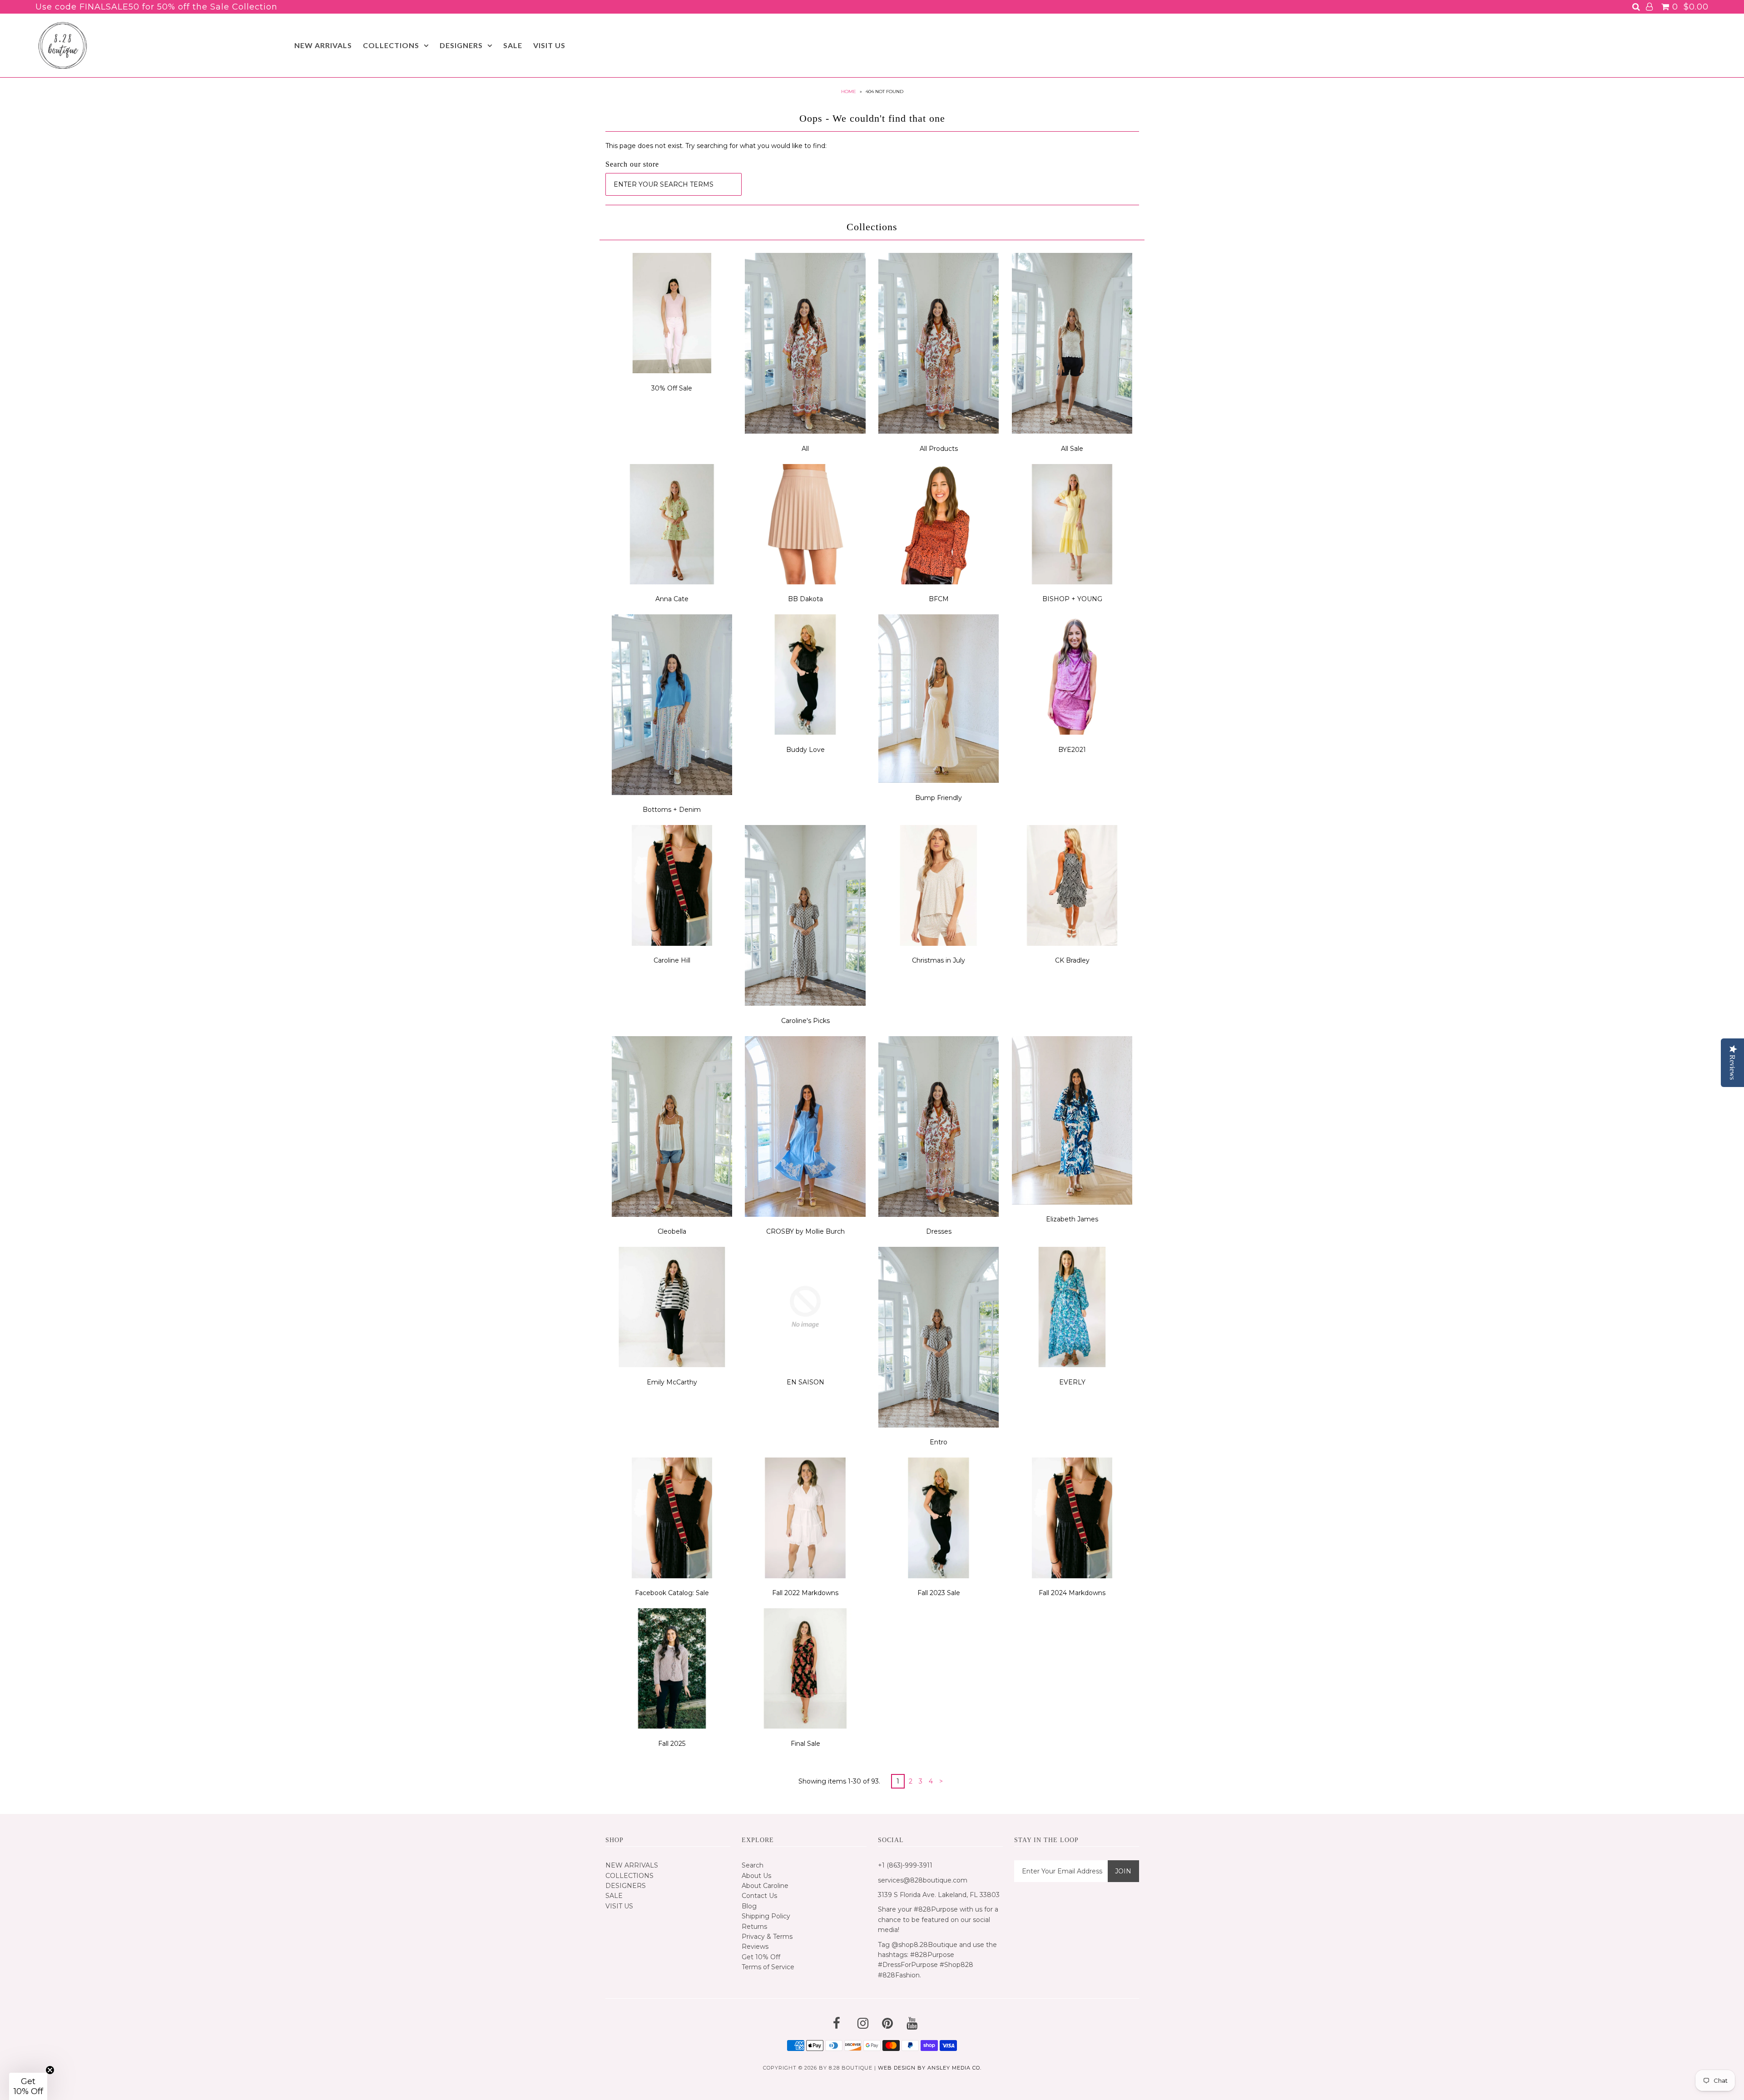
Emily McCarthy (672, 1382)
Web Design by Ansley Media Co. (930, 2068)
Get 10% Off (761, 1957)
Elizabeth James (1072, 1219)
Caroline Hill (672, 960)
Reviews (755, 1947)
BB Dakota (805, 599)
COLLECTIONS (391, 45)
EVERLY (1072, 1382)
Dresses (939, 1231)
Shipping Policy (766, 1916)
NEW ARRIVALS (323, 45)
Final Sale (805, 1744)
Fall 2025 (672, 1744)
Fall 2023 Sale (939, 1593)
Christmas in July (939, 960)
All (805, 449)
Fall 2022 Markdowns (805, 1593)
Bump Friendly (939, 798)
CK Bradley (1072, 960)
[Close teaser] (50, 2070)
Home (849, 91)
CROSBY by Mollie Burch (805, 1231)
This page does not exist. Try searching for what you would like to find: (716, 146)
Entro (939, 1442)
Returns (754, 1927)
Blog (749, 1906)
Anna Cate (672, 599)
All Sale (1072, 449)
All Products (939, 449)
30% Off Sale (672, 388)
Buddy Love (805, 750)
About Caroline (765, 1886)
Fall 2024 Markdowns (1072, 1593)
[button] (28, 2086)
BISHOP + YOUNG (1072, 599)
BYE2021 (1072, 750)
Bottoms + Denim (672, 810)
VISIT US (549, 45)
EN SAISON (805, 1382)
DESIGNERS (461, 45)
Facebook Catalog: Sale (672, 1593)
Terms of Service (768, 1967)
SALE (513, 45)
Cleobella (672, 1231)
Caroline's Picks (805, 1021)
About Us (756, 1876)
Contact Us (759, 1896)
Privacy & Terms (767, 1937)
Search (753, 1865)
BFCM (939, 599)
